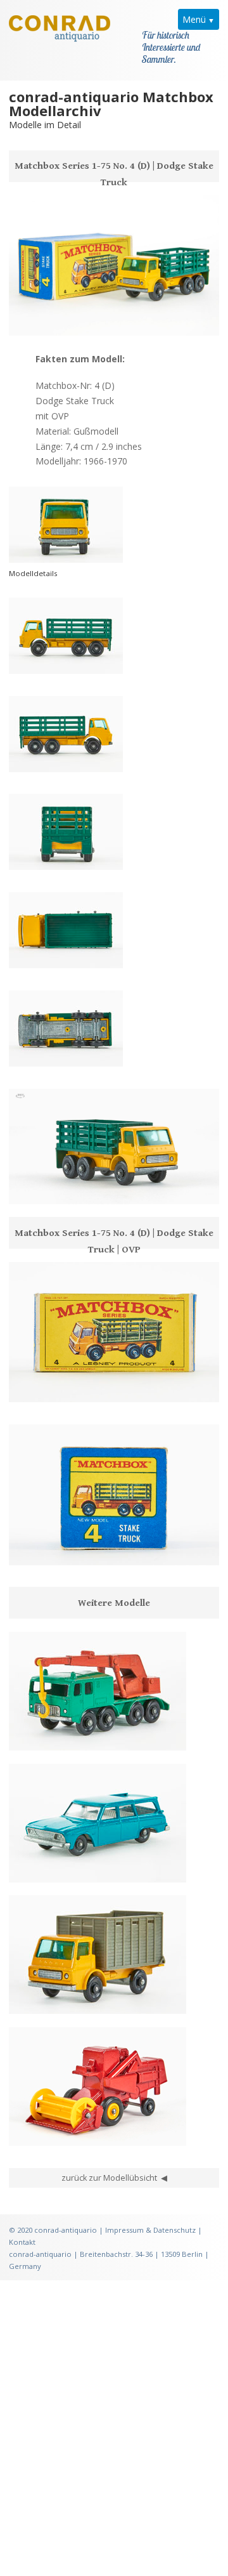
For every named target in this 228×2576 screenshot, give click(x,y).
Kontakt (22, 2242)
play (46, 1188)
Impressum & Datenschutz (150, 2230)
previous (25, 1188)
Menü (194, 19)
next (66, 1188)
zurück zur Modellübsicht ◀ (114, 2178)
